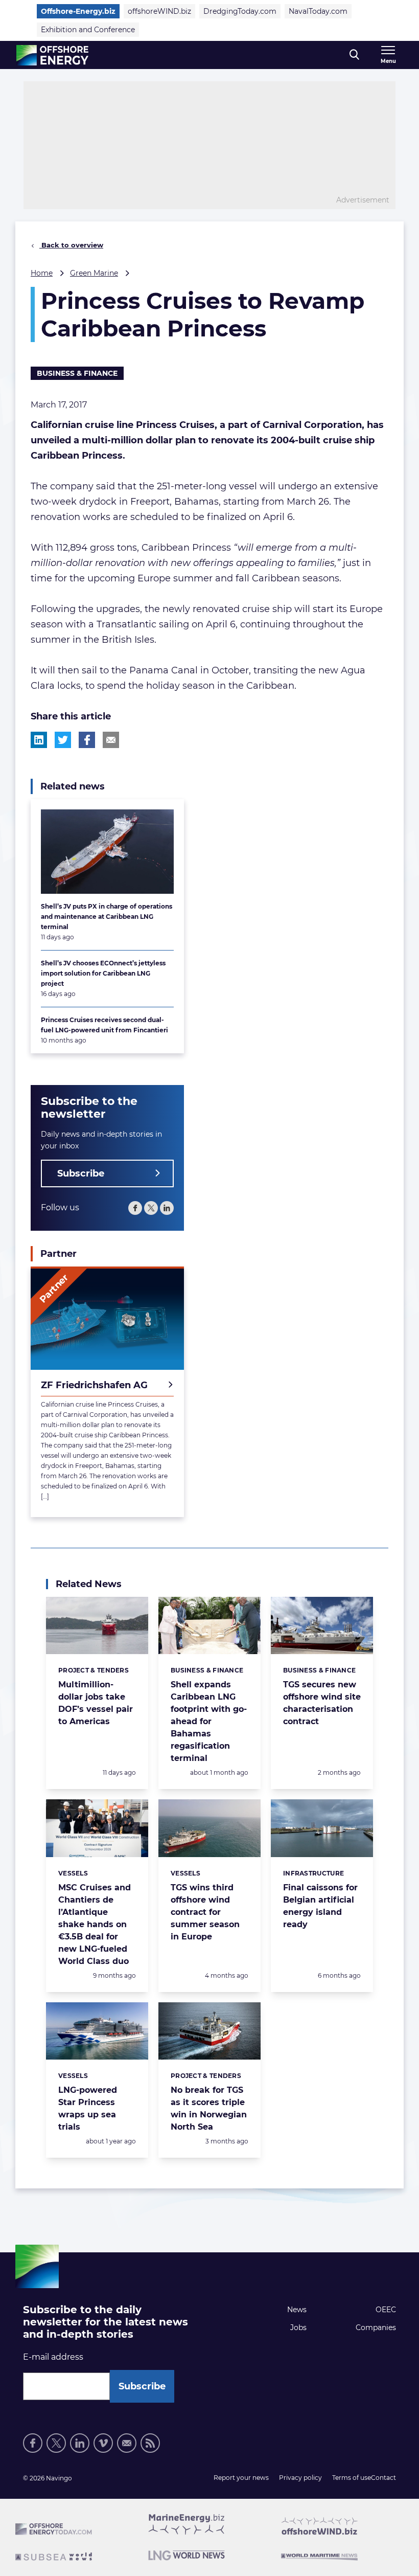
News (297, 2310)
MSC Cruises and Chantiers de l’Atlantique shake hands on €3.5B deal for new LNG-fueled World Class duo (95, 1924)
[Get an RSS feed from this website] (150, 2443)
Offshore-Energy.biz (78, 11)
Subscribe (81, 1173)
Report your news (241, 2478)
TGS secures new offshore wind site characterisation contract (322, 1703)
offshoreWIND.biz (159, 11)
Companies (376, 2328)
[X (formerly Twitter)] (56, 2443)
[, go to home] (52, 55)
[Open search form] (354, 55)
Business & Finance (77, 373)
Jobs (298, 2328)
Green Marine (94, 273)
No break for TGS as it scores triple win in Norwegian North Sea (209, 2108)
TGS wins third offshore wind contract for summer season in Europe (205, 1912)
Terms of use (352, 2478)
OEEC (386, 2310)
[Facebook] (135, 1208)
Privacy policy (300, 2478)
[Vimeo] (103, 2443)
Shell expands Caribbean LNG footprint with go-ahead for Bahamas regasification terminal (209, 1721)
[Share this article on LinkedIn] (39, 740)
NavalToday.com (318, 11)
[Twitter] (151, 1208)
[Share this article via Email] (111, 740)
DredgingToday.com (240, 11)
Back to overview (71, 245)
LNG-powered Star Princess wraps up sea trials (88, 2108)
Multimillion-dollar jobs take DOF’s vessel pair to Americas (96, 1703)
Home (42, 273)
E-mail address (53, 2357)
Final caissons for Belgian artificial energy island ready (320, 1906)
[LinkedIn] (167, 1208)
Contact (383, 2478)
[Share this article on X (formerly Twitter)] (63, 740)
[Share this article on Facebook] (87, 740)
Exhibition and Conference (88, 30)
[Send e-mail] (127, 2443)
